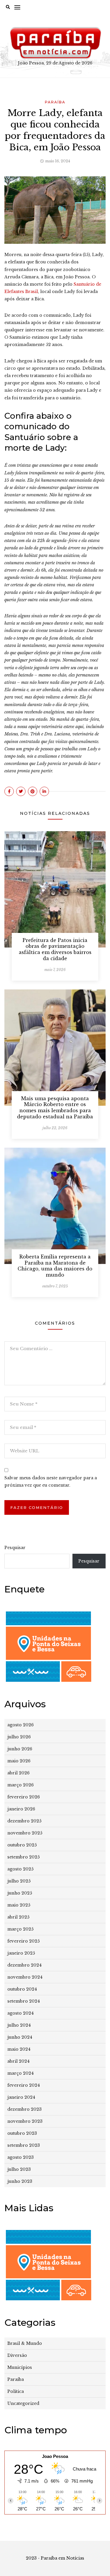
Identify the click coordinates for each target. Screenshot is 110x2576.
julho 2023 (19, 2169)
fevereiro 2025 (23, 1941)
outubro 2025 (22, 1845)
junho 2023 (20, 2181)
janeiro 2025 (21, 1953)
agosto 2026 (21, 1725)
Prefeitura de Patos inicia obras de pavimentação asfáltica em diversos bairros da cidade (55, 949)
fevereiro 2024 (24, 2085)
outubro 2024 (22, 1989)
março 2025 (20, 1929)
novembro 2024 (25, 1977)
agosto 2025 (20, 1869)
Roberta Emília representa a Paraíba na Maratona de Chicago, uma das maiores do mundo (55, 1266)
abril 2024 (18, 2061)
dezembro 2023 (24, 2109)
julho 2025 (19, 1881)
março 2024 (21, 2073)
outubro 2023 (22, 2133)
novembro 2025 (25, 1833)
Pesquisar (15, 1548)
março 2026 (21, 1785)
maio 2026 (19, 1761)
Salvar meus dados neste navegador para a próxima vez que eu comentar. (51, 1482)
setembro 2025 (23, 1857)
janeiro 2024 (21, 2097)
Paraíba (55, 102)
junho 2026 (20, 1749)
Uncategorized (23, 2403)
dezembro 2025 (24, 1821)
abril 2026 (18, 1773)
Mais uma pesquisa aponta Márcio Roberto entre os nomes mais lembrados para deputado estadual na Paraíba (55, 1108)
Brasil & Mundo (25, 2343)
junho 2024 (20, 2037)
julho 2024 (19, 2025)
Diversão (17, 2355)
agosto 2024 (21, 2013)
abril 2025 (18, 1917)
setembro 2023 (24, 2145)
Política (16, 2391)
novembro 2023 (25, 2121)
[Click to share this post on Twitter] (21, 791)
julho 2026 (19, 1737)
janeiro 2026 (21, 1809)
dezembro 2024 (24, 1965)
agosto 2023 (21, 2157)
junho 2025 (20, 1893)
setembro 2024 (24, 2001)
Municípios (20, 2367)
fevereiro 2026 (24, 1797)
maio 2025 (19, 1905)
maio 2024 (19, 2049)
